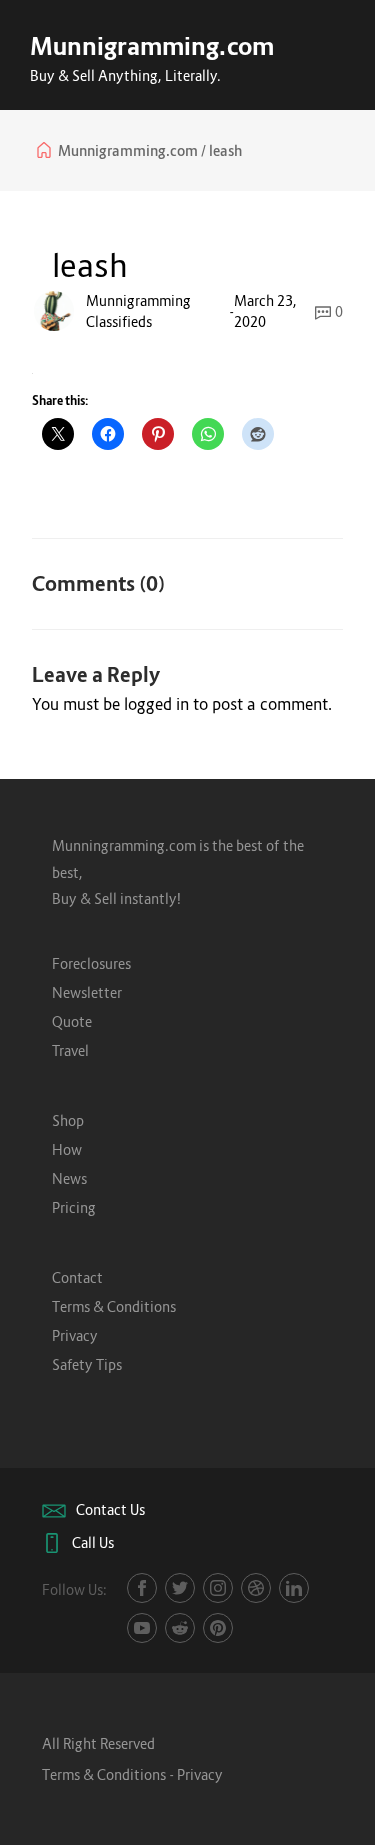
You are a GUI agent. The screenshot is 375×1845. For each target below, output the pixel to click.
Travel (70, 1050)
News (69, 1178)
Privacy (75, 1335)
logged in (156, 704)
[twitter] (180, 1588)
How (67, 1149)
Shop (68, 1120)
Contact (77, 1277)
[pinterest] (218, 1628)
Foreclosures (91, 963)
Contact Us (110, 1509)
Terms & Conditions (114, 1306)
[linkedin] (294, 1588)
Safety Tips (87, 1364)
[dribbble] (256, 1588)
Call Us (93, 1542)
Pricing (74, 1207)
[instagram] (218, 1588)
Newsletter (87, 992)
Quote (72, 1021)
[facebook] (142, 1588)
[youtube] (142, 1628)
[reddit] (180, 1628)
